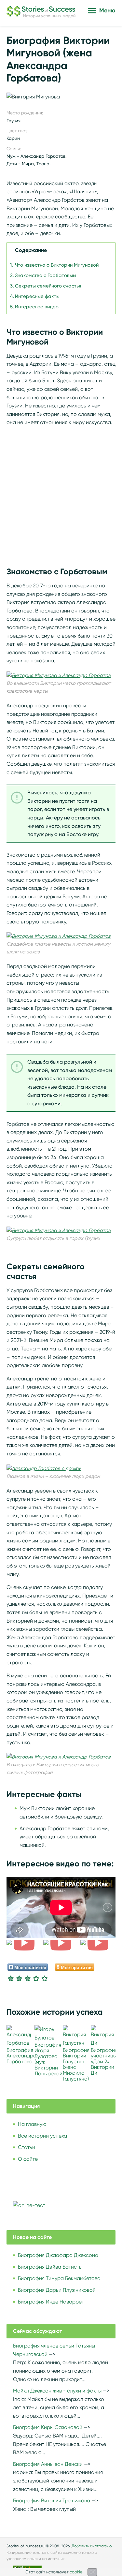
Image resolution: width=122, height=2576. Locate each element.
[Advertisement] (61, 493)
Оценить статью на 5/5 (45, 1978)
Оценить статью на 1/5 (11, 1978)
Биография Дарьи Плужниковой (57, 2290)
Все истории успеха (42, 2136)
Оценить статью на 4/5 (36, 1978)
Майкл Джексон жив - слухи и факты (57, 2391)
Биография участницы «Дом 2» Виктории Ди (104, 2061)
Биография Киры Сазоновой (48, 2427)
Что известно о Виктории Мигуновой (57, 265)
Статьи (27, 2147)
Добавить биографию (92, 2546)
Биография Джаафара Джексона (58, 2255)
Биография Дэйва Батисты (50, 2267)
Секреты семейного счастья (48, 286)
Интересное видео (37, 307)
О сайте (28, 2159)
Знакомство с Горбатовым (46, 275)
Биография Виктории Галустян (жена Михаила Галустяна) (76, 2064)
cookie (76, 2572)
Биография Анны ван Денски (48, 2464)
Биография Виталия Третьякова (52, 2501)
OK (92, 2572)
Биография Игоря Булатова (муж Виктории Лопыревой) (49, 2059)
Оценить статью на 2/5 (19, 1978)
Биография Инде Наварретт (52, 2302)
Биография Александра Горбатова (21, 2056)
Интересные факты (37, 296)
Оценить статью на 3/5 (28, 1978)
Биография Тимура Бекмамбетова (59, 2278)
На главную (32, 2124)
